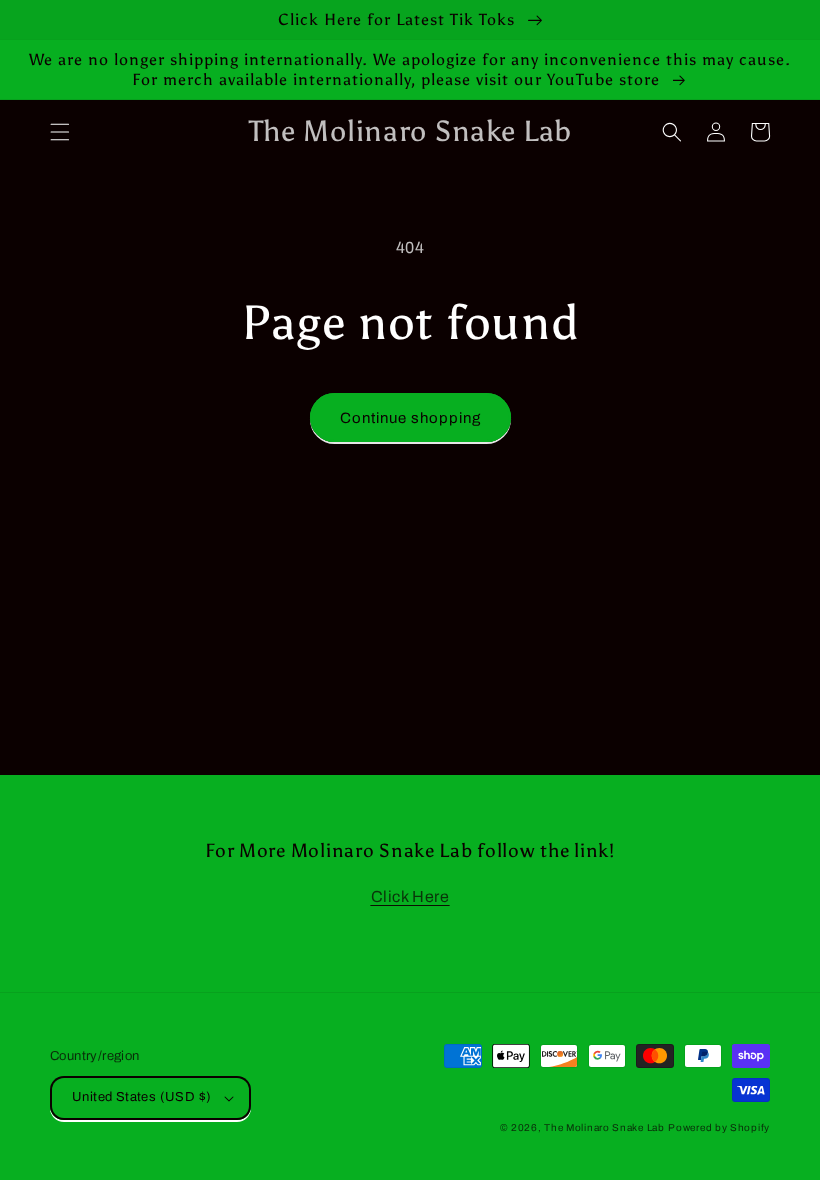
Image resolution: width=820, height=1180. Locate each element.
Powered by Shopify (719, 1127)
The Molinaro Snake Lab (604, 1127)
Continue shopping (410, 418)
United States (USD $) (141, 1097)
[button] (60, 132)
